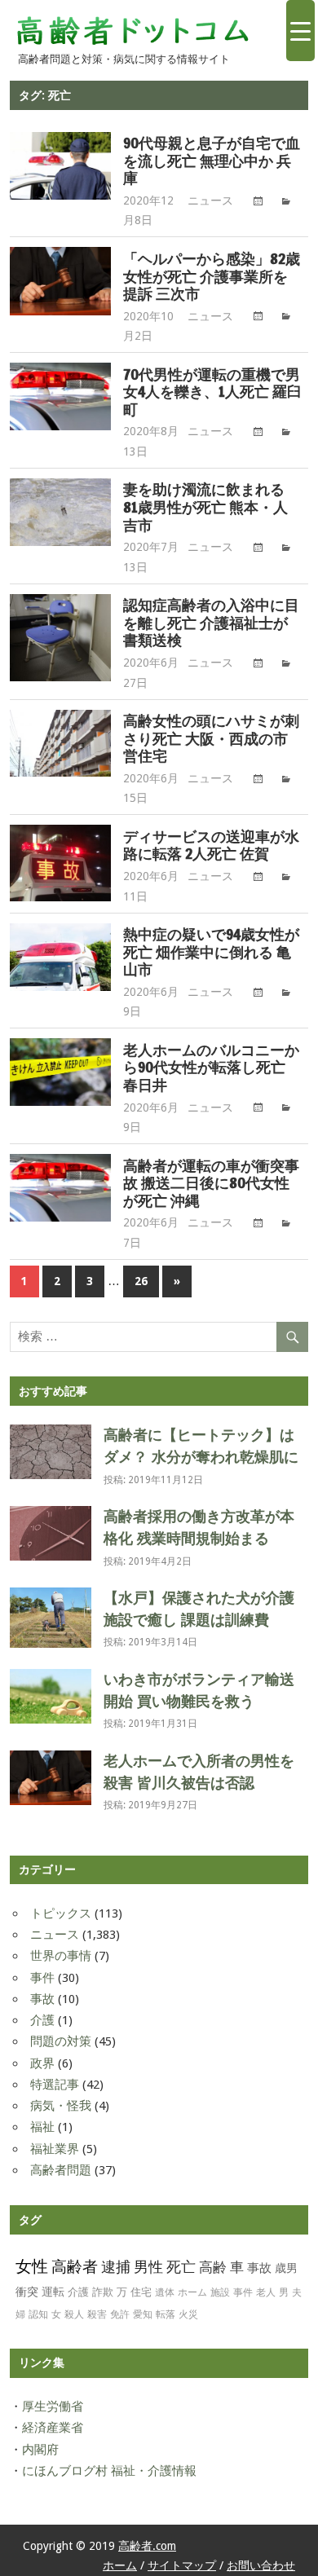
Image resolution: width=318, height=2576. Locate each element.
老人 (266, 2292)
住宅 (141, 2292)
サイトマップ (182, 2565)
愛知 (143, 2314)
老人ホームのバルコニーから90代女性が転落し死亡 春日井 (211, 1068)
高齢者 (75, 2267)
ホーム (192, 2292)
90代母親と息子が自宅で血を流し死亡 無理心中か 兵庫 (212, 161)
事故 (42, 1999)
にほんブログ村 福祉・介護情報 (109, 2471)
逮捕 (116, 2267)
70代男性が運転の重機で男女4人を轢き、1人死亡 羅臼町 (212, 392)
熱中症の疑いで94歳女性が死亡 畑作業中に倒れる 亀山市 (211, 952)
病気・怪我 (61, 2106)
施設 (220, 2292)
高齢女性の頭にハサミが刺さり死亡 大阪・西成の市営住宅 (211, 739)
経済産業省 (53, 2428)
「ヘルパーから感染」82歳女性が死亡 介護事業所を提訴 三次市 (212, 277)
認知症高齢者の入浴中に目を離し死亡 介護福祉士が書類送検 (211, 623)
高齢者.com (147, 2546)
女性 (32, 2266)
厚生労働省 (53, 2406)
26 (141, 1281)
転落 (166, 2314)
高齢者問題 (61, 2170)
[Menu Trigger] (300, 31)
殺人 (74, 2314)
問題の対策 (61, 2041)
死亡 (181, 2267)
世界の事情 (61, 1956)
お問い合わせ (261, 2565)
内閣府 (40, 2450)
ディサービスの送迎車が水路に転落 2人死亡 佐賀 (211, 845)
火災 (188, 2314)
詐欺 (103, 2292)
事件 (42, 1978)
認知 (38, 2314)
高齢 (213, 2267)
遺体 (165, 2292)
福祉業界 (55, 2149)
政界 (42, 2063)
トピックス (61, 1913)
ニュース (210, 200)
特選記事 (55, 2085)
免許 (120, 2314)
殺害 (97, 2314)
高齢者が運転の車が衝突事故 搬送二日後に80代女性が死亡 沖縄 (211, 1184)
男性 (148, 2267)
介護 (42, 2020)
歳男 (286, 2268)
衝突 (27, 2292)
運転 (53, 2292)
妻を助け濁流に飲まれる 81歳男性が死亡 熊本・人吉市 (205, 507)
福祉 (42, 2127)
